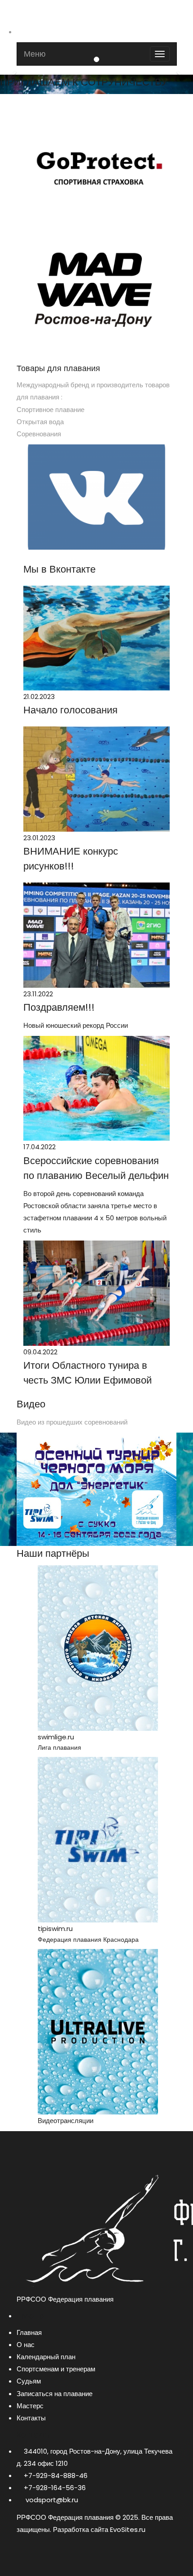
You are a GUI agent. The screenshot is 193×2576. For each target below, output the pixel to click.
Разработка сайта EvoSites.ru (99, 2529)
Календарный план (46, 2357)
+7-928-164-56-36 (55, 2488)
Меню (35, 54)
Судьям (29, 2381)
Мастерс (30, 2406)
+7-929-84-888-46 (56, 2475)
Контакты (31, 2418)
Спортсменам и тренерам (56, 2369)
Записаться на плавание (55, 2394)
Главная (29, 2332)
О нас (26, 2345)
